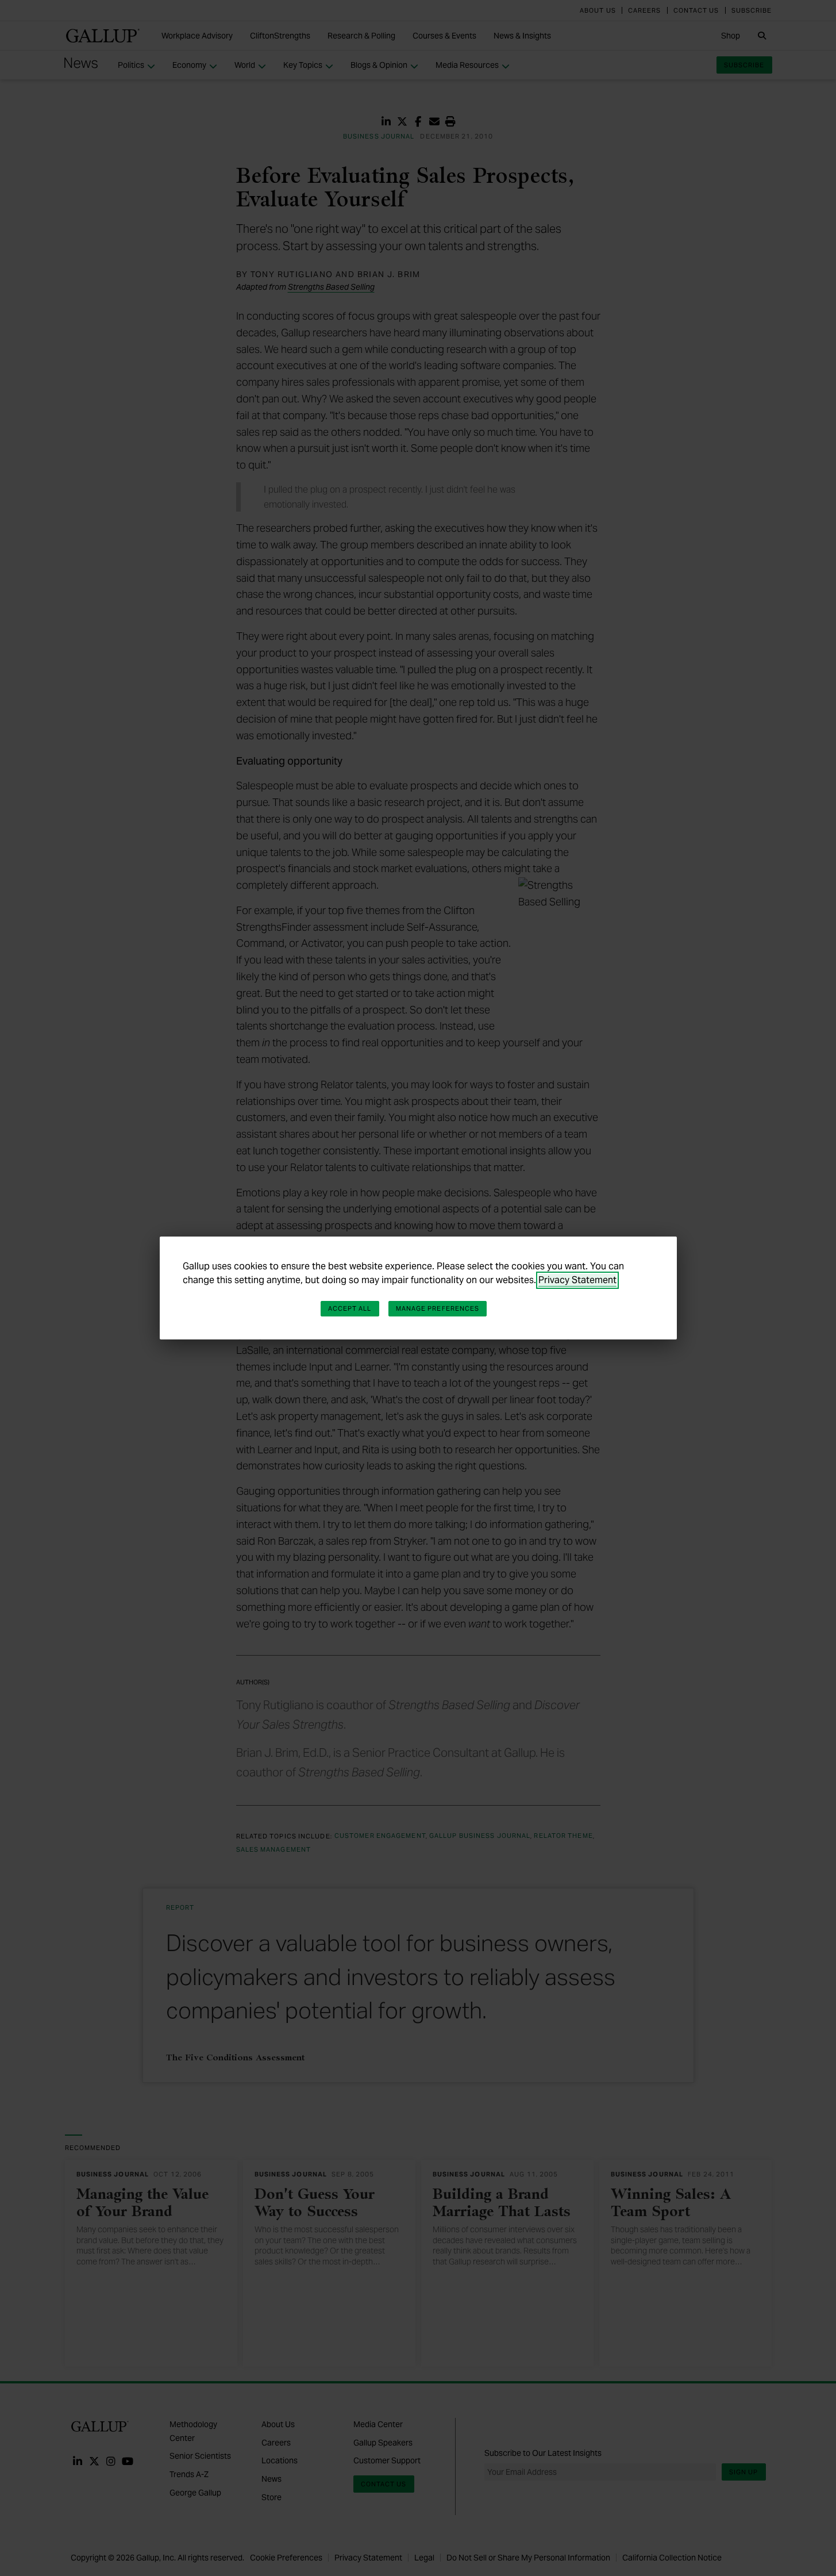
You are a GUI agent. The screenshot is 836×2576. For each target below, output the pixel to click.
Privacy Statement (577, 1280)
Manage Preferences (438, 1308)
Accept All (350, 1308)
